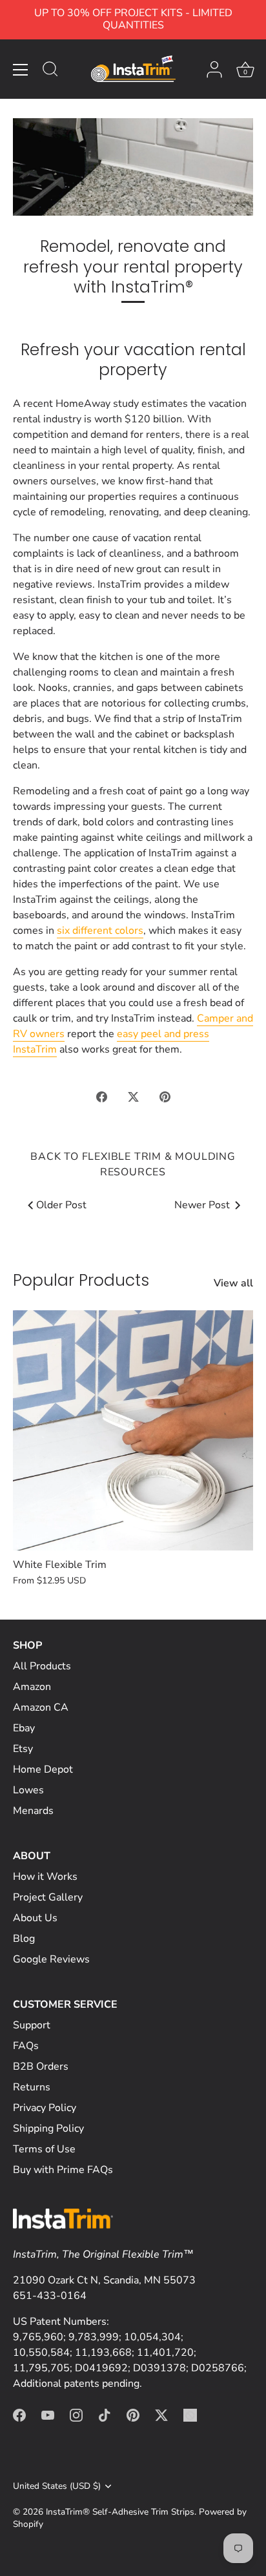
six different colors (100, 931)
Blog (24, 1939)
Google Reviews (51, 1959)
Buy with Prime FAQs (63, 2170)
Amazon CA (41, 1707)
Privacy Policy (45, 2108)
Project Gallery (48, 1897)
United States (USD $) (57, 2486)
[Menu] (21, 70)
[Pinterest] (133, 2415)
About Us (35, 1918)
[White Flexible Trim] (133, 1430)
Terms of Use (44, 2149)
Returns (32, 2087)
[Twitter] (161, 2415)
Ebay (24, 1728)
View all (233, 1283)
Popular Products (81, 1280)
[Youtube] (48, 2415)
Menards (33, 1811)
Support (32, 2025)
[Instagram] (76, 2415)
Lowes (28, 1790)
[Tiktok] (105, 2415)
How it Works (45, 1877)
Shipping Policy (48, 2128)
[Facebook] (19, 2415)
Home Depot (43, 1769)
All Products (42, 1666)
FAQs (26, 2046)
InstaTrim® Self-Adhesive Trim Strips (120, 2512)
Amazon (32, 1687)
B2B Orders (41, 2066)
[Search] (50, 71)
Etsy (23, 1749)
